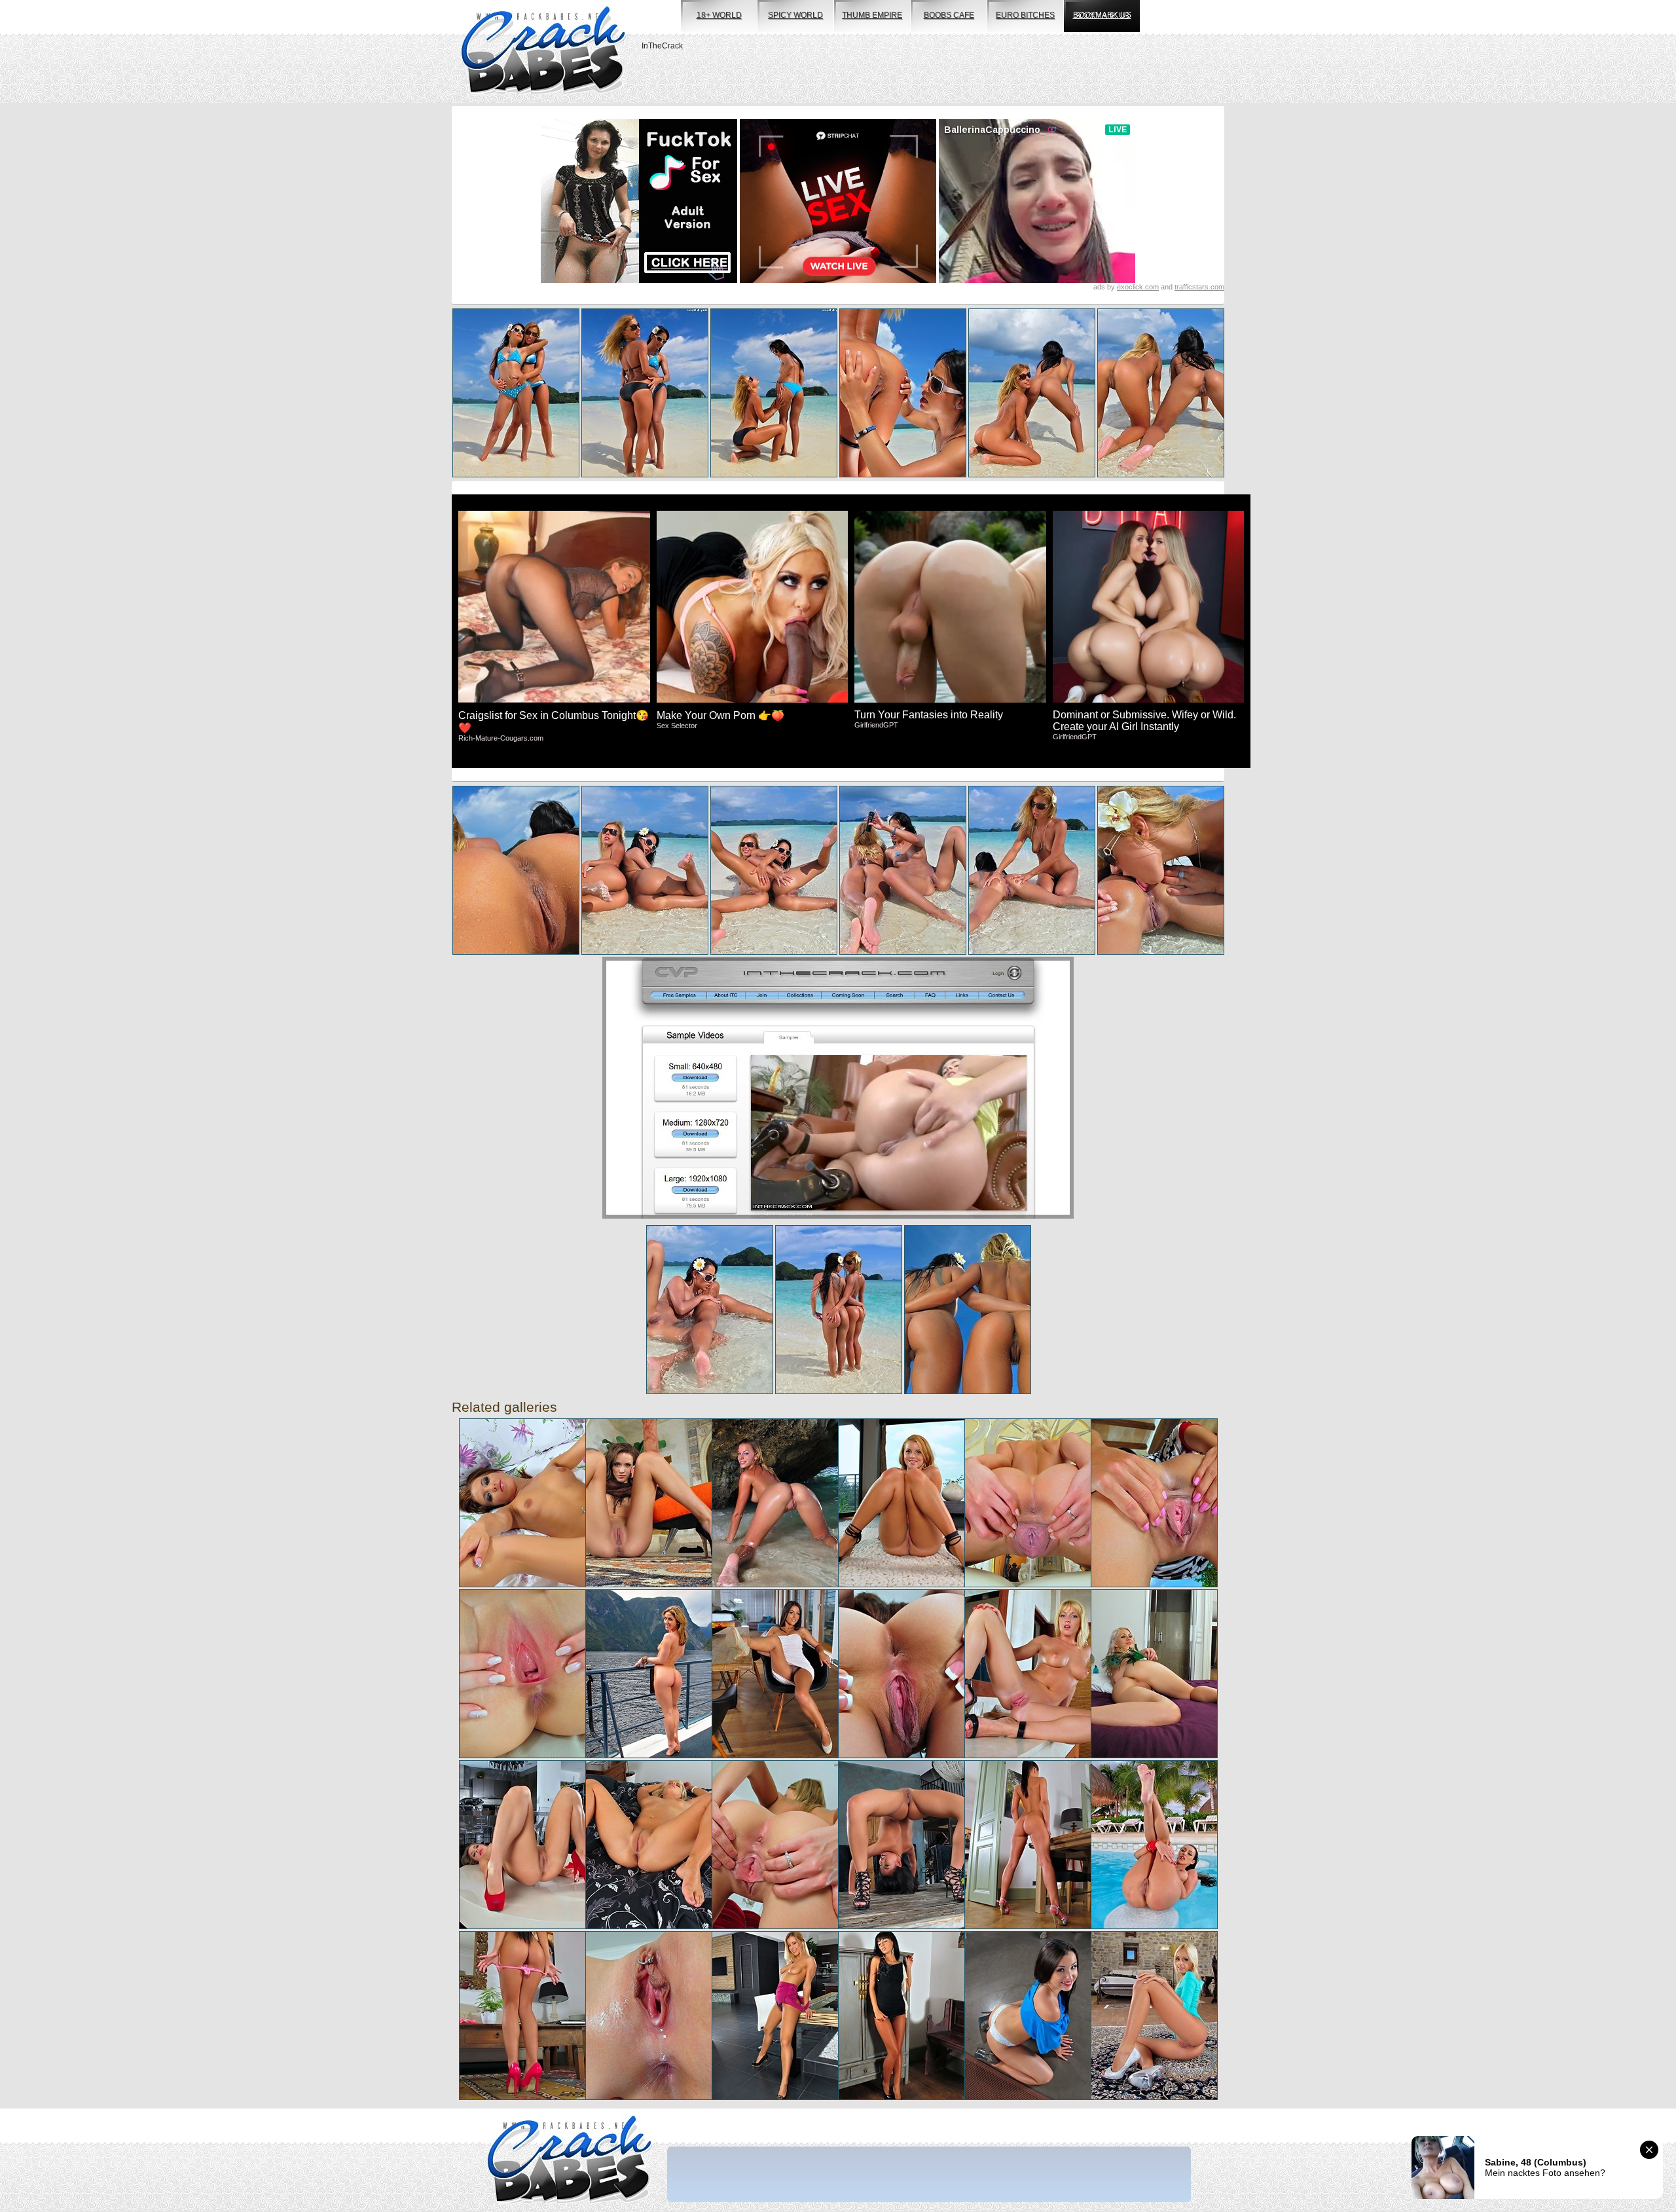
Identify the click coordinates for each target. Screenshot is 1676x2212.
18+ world (719, 15)
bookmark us (1102, 15)
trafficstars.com (1199, 287)
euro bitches (1025, 15)
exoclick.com (1138, 287)
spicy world (795, 15)
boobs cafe (949, 15)
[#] (569, 2161)
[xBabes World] (543, 51)
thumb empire (872, 15)
